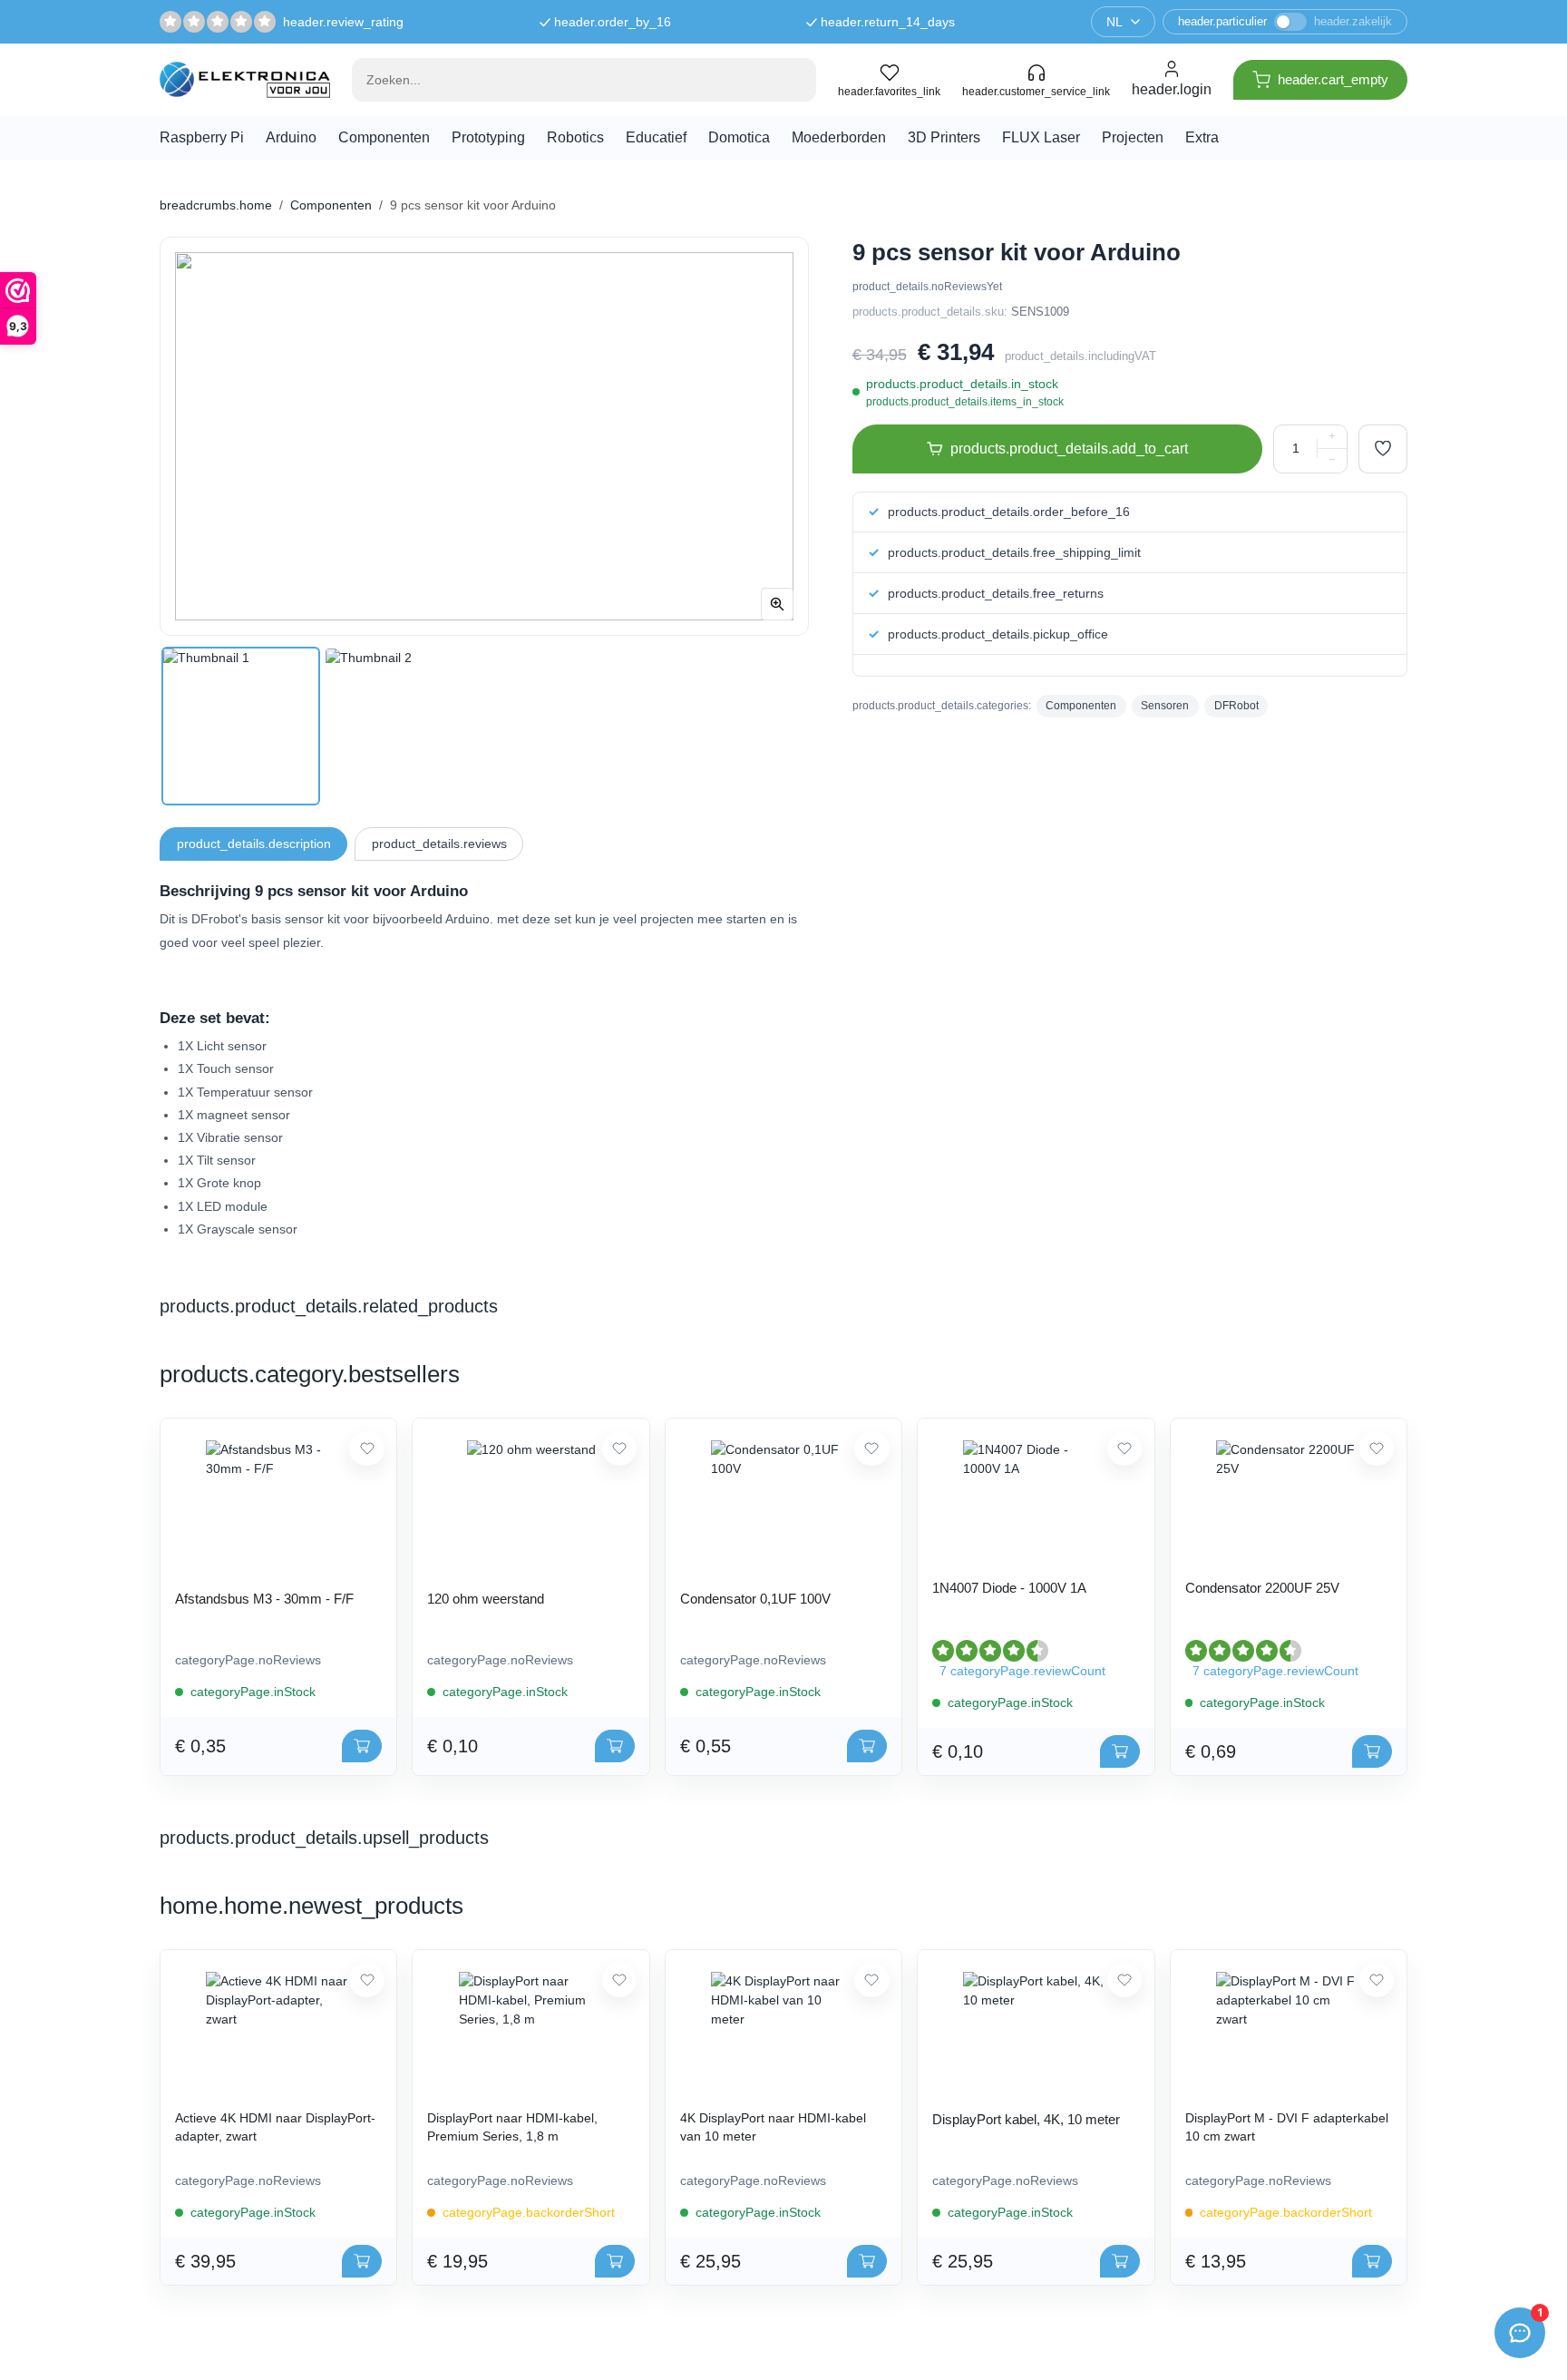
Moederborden (839, 137)
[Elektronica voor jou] (245, 79)
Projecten (1133, 137)
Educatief (656, 137)
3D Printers (944, 137)
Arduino (291, 137)
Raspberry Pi (202, 137)
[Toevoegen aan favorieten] (1383, 449)
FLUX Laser (1041, 137)
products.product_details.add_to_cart (1069, 449)
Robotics (575, 137)
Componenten (384, 137)
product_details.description (254, 844)
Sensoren (1165, 706)
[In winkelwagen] (362, 1746)
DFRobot (1236, 706)
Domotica (739, 137)
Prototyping (488, 137)
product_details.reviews (439, 844)
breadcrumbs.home (216, 205)
